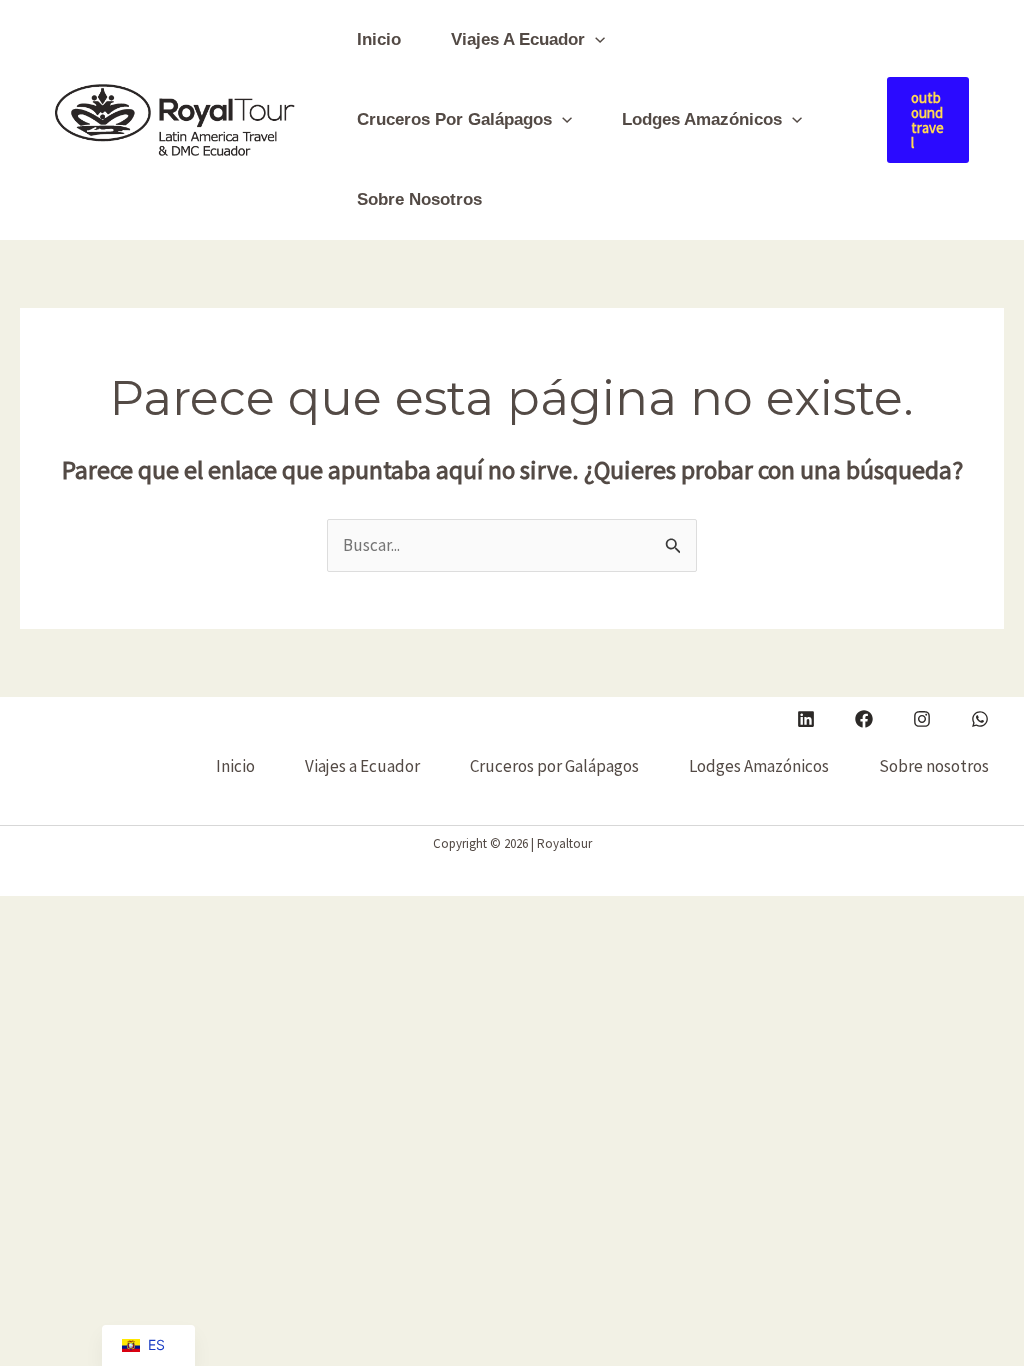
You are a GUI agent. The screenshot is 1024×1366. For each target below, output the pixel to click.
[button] (595, 40)
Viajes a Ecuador (518, 39)
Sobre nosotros (419, 199)
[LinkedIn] (806, 719)
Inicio (379, 39)
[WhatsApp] (980, 719)
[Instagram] (922, 719)
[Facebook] (864, 719)
